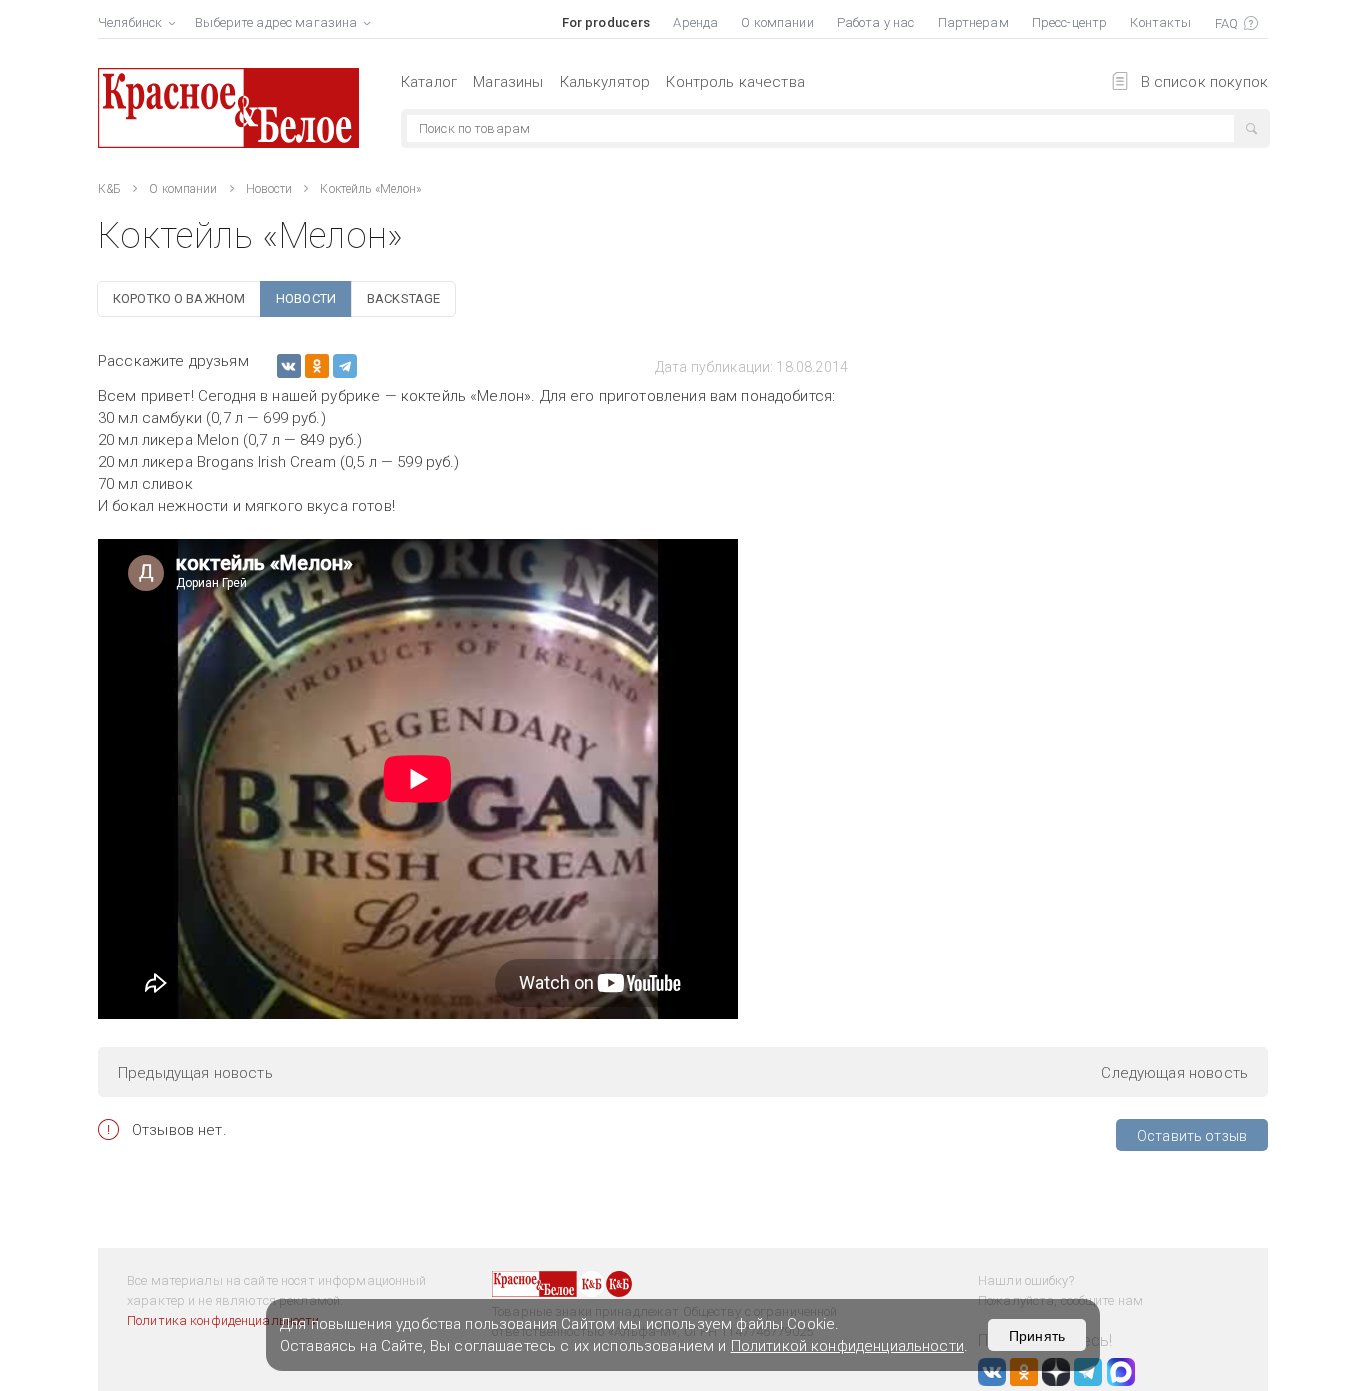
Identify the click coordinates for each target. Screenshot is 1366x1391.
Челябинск (130, 22)
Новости (269, 189)
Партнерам (973, 22)
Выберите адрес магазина (276, 22)
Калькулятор (605, 82)
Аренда (695, 22)
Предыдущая (195, 1073)
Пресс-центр (1069, 22)
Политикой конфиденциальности (847, 1346)
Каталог (429, 82)
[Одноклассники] (317, 366)
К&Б (109, 189)
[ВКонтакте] (289, 366)
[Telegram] (345, 366)
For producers (606, 22)
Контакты (1160, 22)
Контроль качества (735, 82)
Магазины (508, 82)
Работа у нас (876, 22)
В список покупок (1204, 82)
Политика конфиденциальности (223, 1320)
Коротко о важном (179, 298)
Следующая (1174, 1073)
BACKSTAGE (403, 298)
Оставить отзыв (1192, 1136)
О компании (777, 22)
